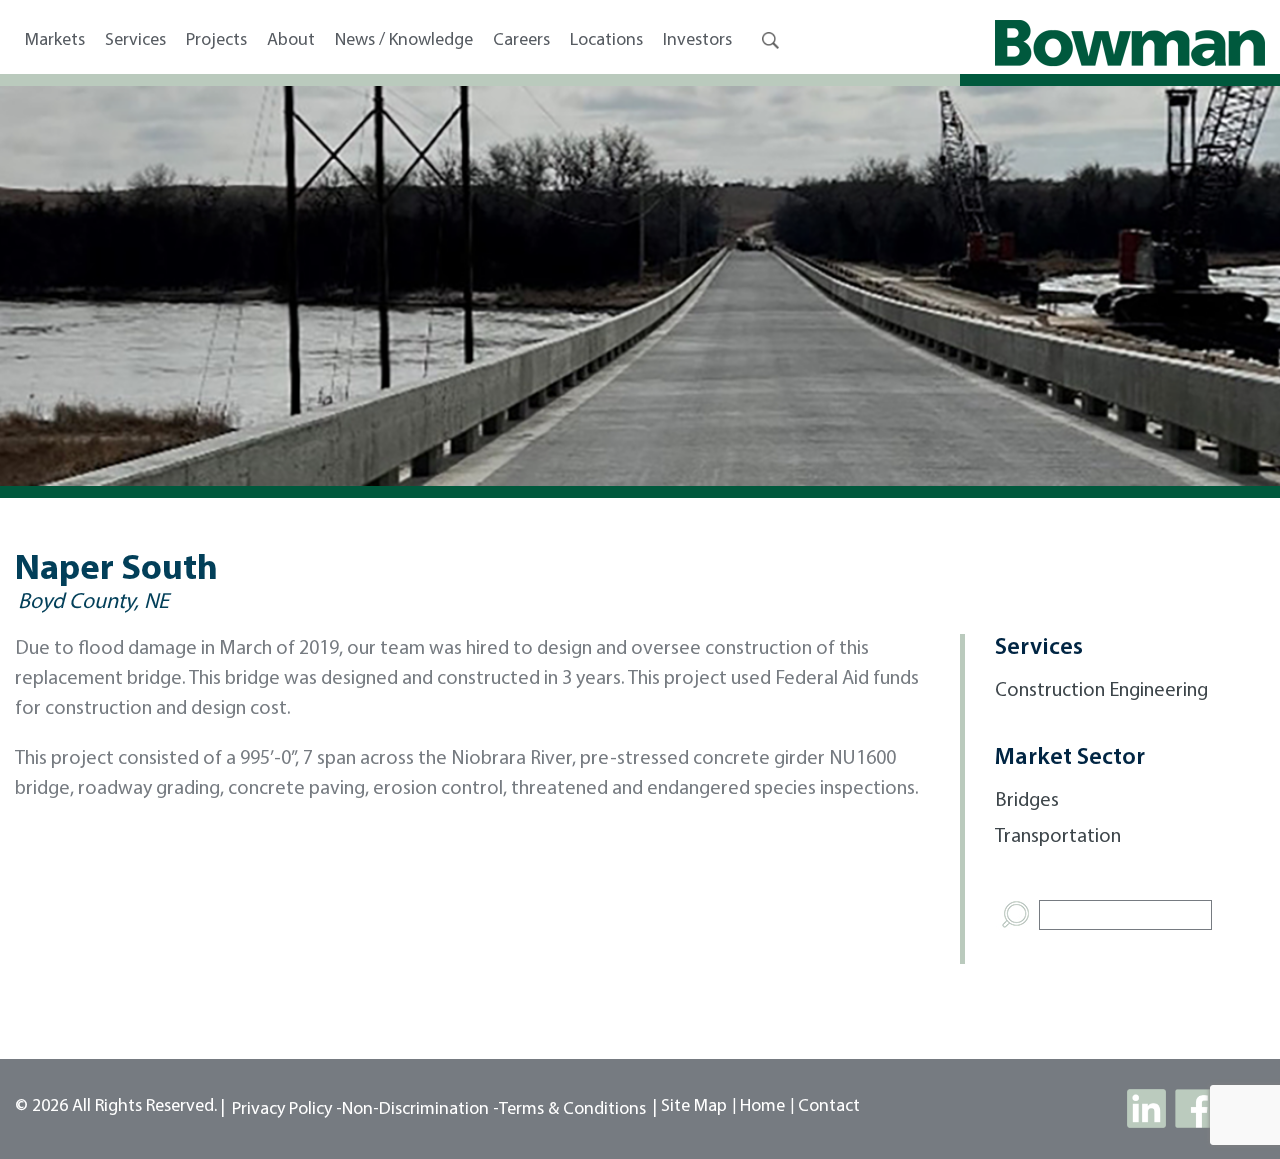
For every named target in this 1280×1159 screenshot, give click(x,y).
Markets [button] (55, 41)
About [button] (291, 41)
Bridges (1027, 801)
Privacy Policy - (287, 1110)
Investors (697, 41)
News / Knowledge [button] (404, 41)
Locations (606, 41)
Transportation (1058, 837)
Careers (521, 41)
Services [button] (135, 41)
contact (829, 1107)
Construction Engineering (1101, 691)
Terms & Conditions (572, 1110)
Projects (216, 41)
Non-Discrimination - (420, 1110)
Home (762, 1107)
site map (694, 1107)
